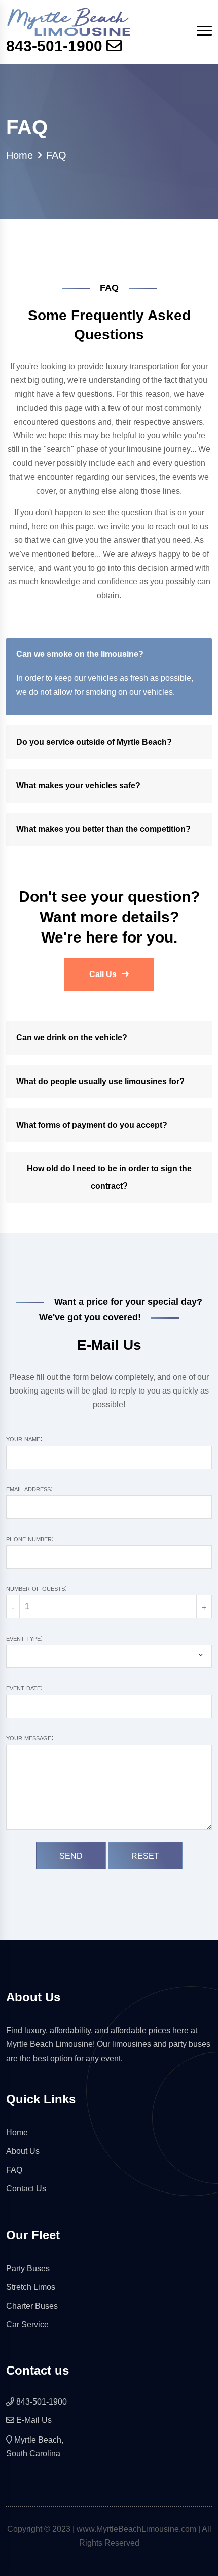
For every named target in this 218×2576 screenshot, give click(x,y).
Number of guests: (37, 1588)
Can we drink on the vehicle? (72, 1038)
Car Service (27, 2325)
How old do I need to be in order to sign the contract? (109, 1177)
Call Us (103, 974)
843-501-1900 (54, 46)
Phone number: (30, 1538)
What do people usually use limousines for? (100, 1081)
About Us (23, 2151)
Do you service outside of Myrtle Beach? (94, 742)
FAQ (14, 2170)
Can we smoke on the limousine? (80, 654)
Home (20, 155)
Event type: (24, 1638)
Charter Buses (32, 2306)
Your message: (30, 1738)
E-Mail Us (34, 2420)
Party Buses (28, 2268)
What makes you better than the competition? (103, 829)
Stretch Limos (31, 2287)
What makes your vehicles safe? (78, 786)
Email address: (29, 1489)
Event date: (24, 1687)
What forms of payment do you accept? (92, 1125)
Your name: (24, 1438)
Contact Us (26, 2189)
